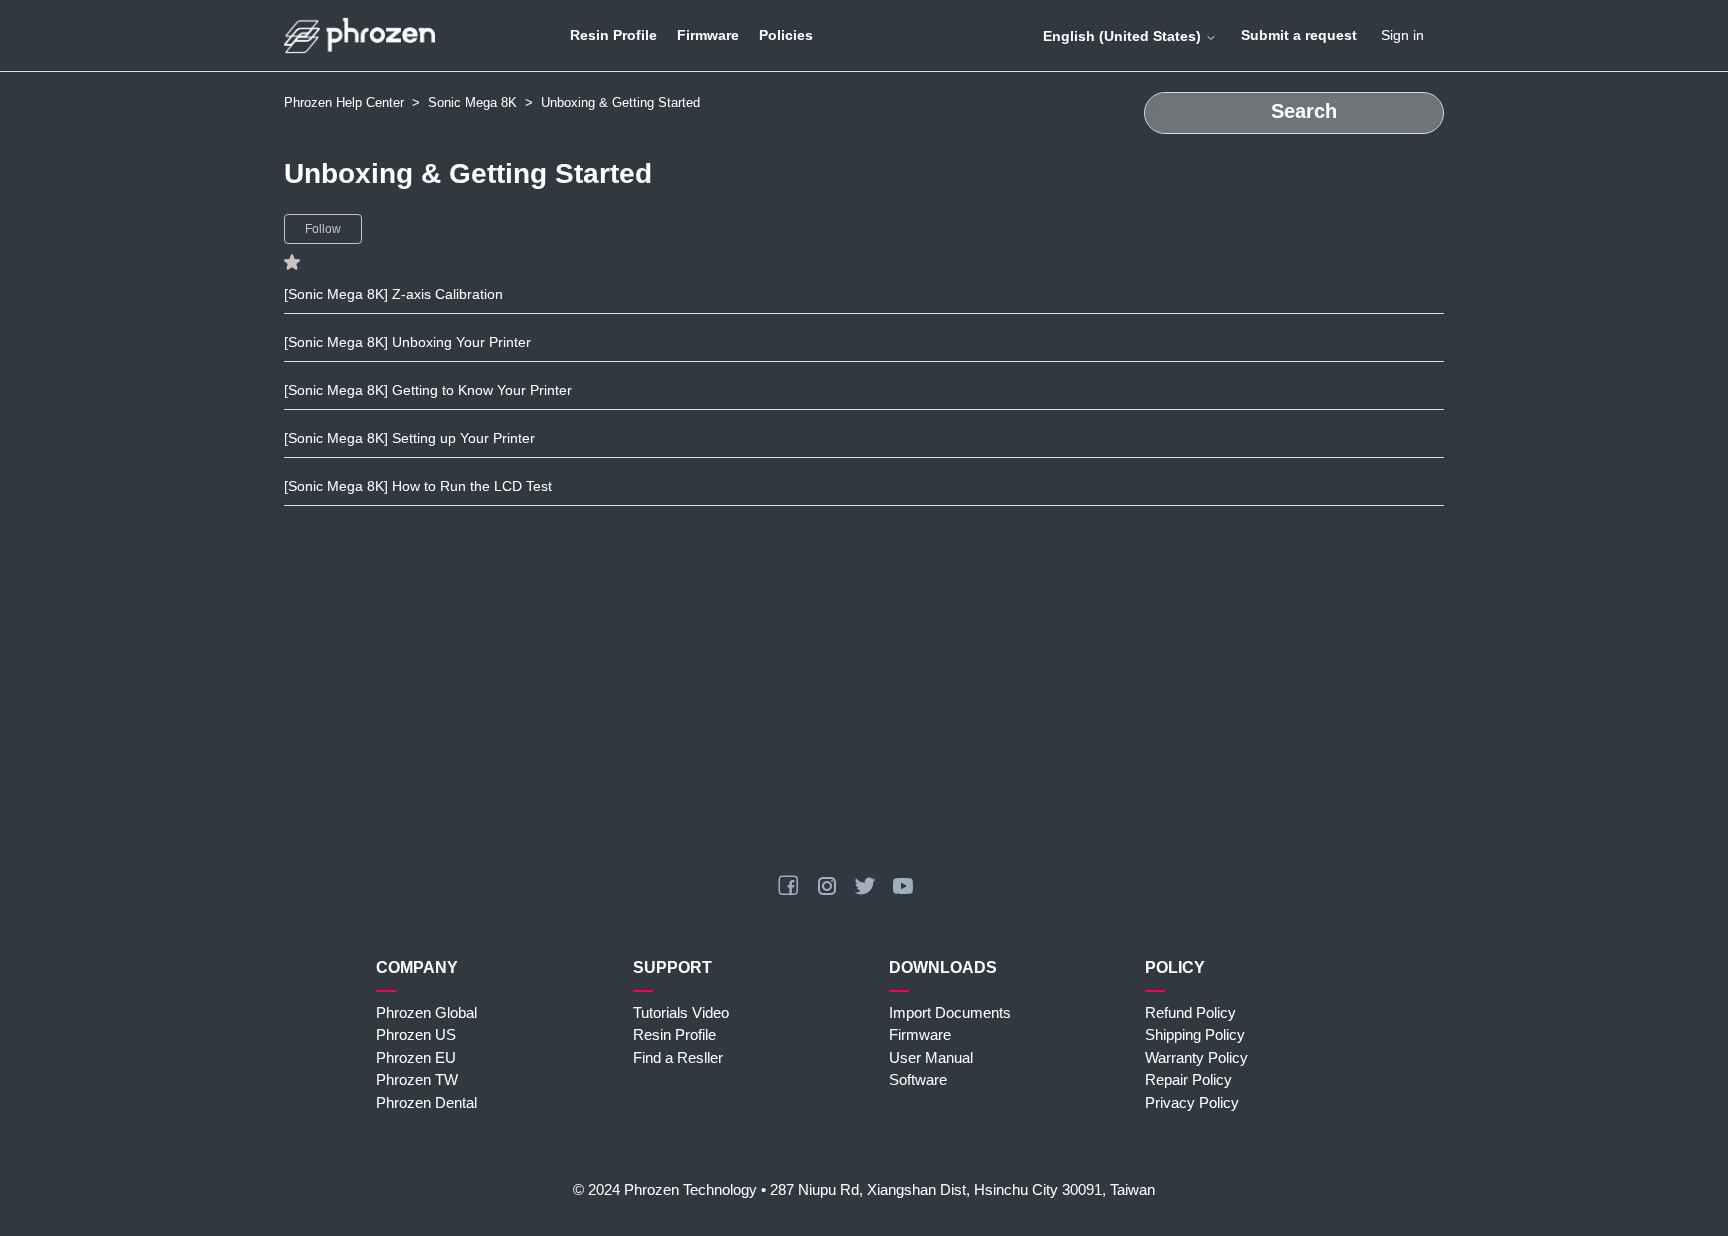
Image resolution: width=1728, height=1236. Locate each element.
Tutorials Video (681, 1012)
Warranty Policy (1196, 1057)
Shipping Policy (1195, 1034)
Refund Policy (1190, 1012)
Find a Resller (678, 1057)
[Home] (359, 35)
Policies (786, 35)
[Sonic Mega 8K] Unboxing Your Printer (407, 342)
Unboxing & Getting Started (620, 102)
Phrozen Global (426, 1012)
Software (918, 1079)
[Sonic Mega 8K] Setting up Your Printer (409, 438)
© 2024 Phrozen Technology (665, 1189)
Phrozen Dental (426, 1102)
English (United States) (1124, 36)
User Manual (931, 1057)
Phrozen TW (417, 1079)
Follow (323, 229)
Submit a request (1299, 35)
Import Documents (950, 1012)
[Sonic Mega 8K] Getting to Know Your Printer (428, 390)
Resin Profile (613, 35)
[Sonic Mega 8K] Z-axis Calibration (393, 294)
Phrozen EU (416, 1057)
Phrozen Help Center (344, 102)
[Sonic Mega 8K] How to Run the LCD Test (418, 486)
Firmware (708, 35)
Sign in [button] (1402, 35)
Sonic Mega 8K (472, 102)
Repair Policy (1188, 1079)
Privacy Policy (1192, 1102)
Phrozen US (416, 1034)
